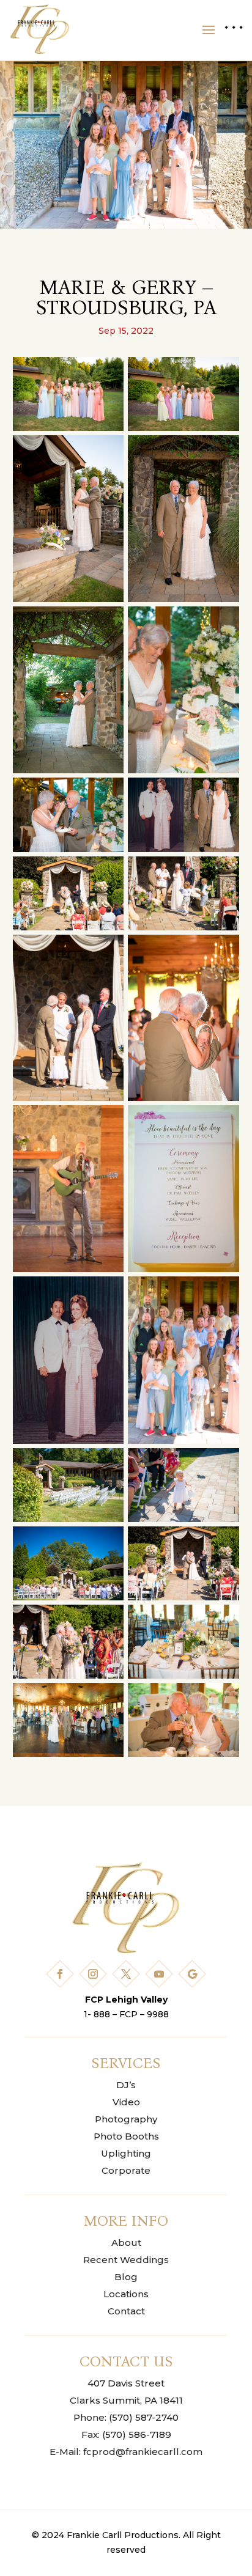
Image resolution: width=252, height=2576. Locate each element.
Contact (126, 2311)
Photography (126, 2119)
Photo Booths (126, 2136)
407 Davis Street (126, 2383)
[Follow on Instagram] (93, 1974)
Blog (126, 2277)
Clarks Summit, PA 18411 (126, 2400)
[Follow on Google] (192, 1974)
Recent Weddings (126, 2260)
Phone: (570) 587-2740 (126, 2417)
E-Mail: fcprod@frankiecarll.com (126, 2452)
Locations (126, 2294)
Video (126, 2102)
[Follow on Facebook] (60, 1974)
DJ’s (126, 2085)
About (126, 2243)
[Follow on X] (126, 1974)
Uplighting (126, 2153)
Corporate (126, 2170)
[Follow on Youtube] (159, 1974)
